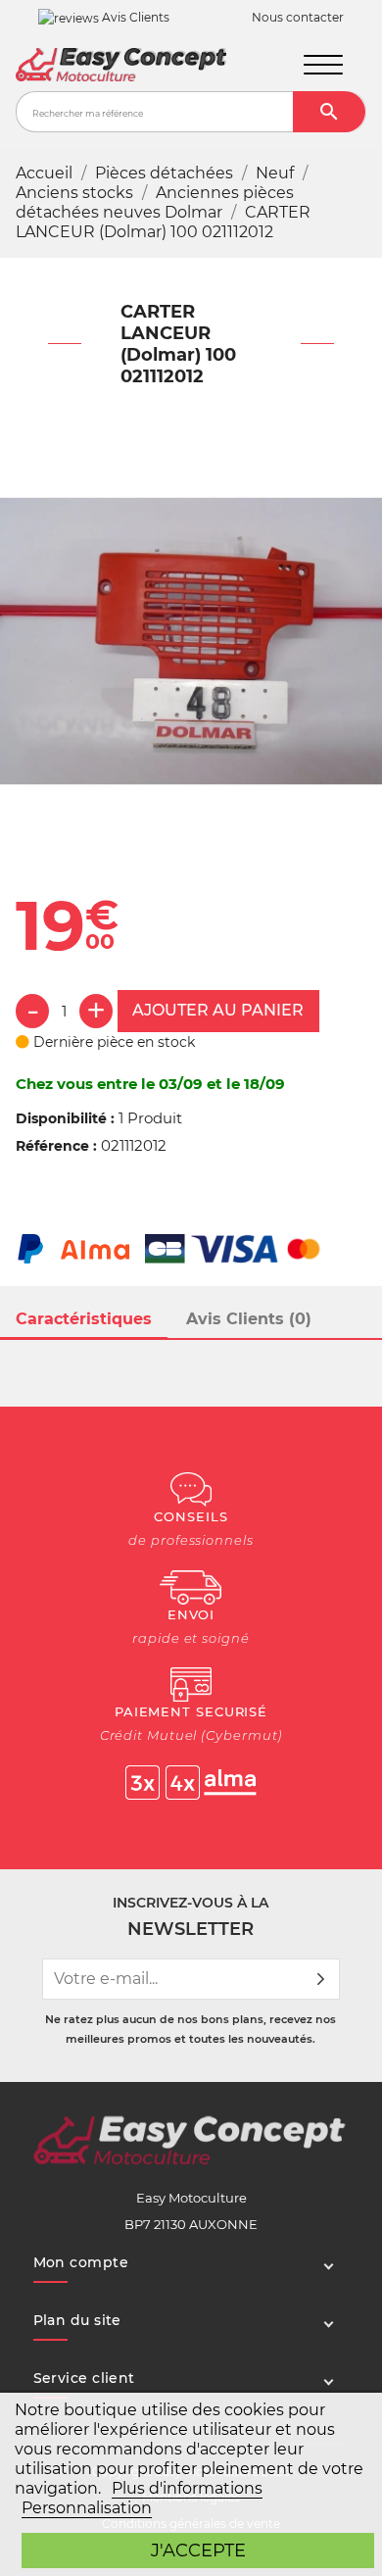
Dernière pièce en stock (112, 1042)
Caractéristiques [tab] (84, 1319)
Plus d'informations (187, 2488)
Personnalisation (87, 2508)
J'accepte (198, 2550)
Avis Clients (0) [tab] (249, 1319)
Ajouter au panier (218, 1010)
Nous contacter (298, 18)
